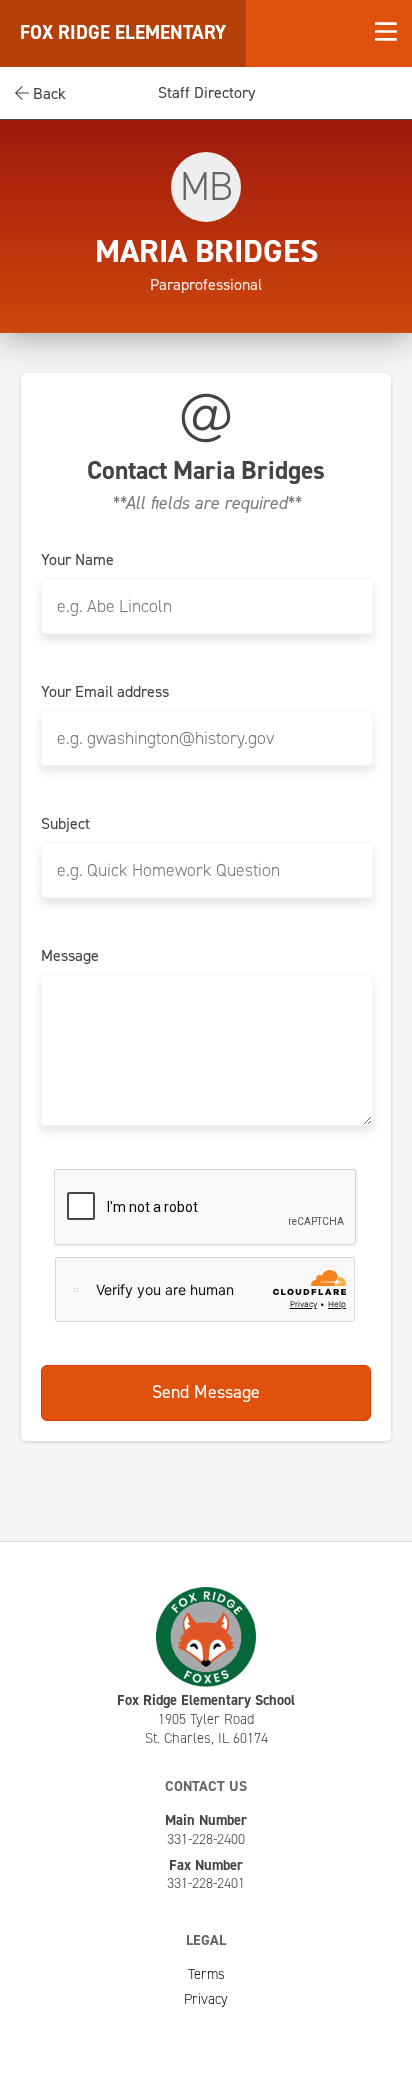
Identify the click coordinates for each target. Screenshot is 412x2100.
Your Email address (105, 692)
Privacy (206, 1999)
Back (47, 93)
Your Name (77, 560)
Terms (206, 1974)
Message (70, 956)
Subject (65, 824)
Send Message (206, 1392)
